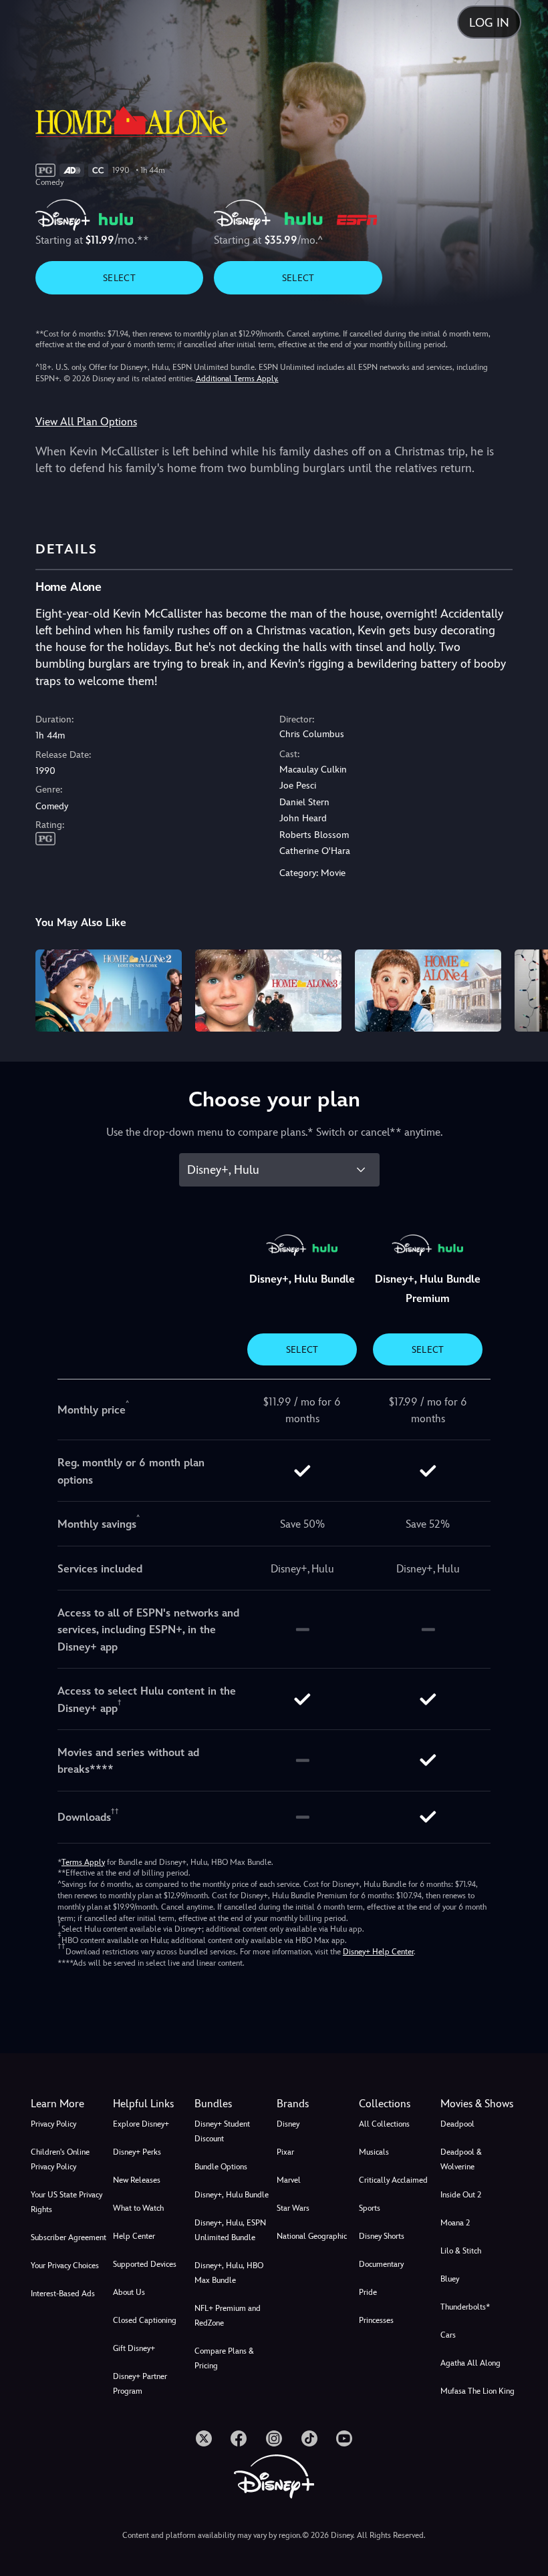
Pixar (285, 2152)
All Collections (384, 2124)
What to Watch (138, 2208)
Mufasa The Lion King (477, 2391)
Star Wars (293, 2208)
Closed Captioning (145, 2320)
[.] (204, 2438)
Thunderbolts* (465, 2307)
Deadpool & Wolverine (461, 2159)
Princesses (376, 2320)
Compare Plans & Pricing (224, 2358)
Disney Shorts (382, 2236)
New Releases (137, 2180)
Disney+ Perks (137, 2152)
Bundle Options (221, 2167)
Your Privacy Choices (65, 2266)
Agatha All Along (470, 2363)
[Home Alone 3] (268, 991)
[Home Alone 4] (428, 991)
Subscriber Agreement (68, 2237)
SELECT (119, 278)
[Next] (525, 989)
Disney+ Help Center (378, 1952)
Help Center (134, 2236)
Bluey (450, 2279)
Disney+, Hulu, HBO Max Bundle (229, 2273)
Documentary (381, 2264)
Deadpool (457, 2124)
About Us (129, 2292)
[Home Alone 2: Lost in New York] (109, 991)
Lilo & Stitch (461, 2251)
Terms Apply (83, 1862)
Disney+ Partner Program (140, 2384)
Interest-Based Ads (63, 2294)
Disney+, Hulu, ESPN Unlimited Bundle (230, 2230)
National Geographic (312, 2236)
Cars (448, 2335)
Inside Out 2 (461, 2195)
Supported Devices (145, 2264)
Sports (370, 2208)
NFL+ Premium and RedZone (228, 2316)
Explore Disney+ (141, 2124)
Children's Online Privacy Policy (60, 2159)
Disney (288, 2124)
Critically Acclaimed (393, 2180)
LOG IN (489, 22)
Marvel (289, 2180)
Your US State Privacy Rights (66, 2202)
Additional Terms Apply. (237, 379)
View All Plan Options (86, 422)
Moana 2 (455, 2223)
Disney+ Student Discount (222, 2131)
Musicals (374, 2152)
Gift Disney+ (134, 2348)
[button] (151, 2104)
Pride (368, 2292)
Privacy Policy (53, 2124)
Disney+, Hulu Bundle (232, 2195)
